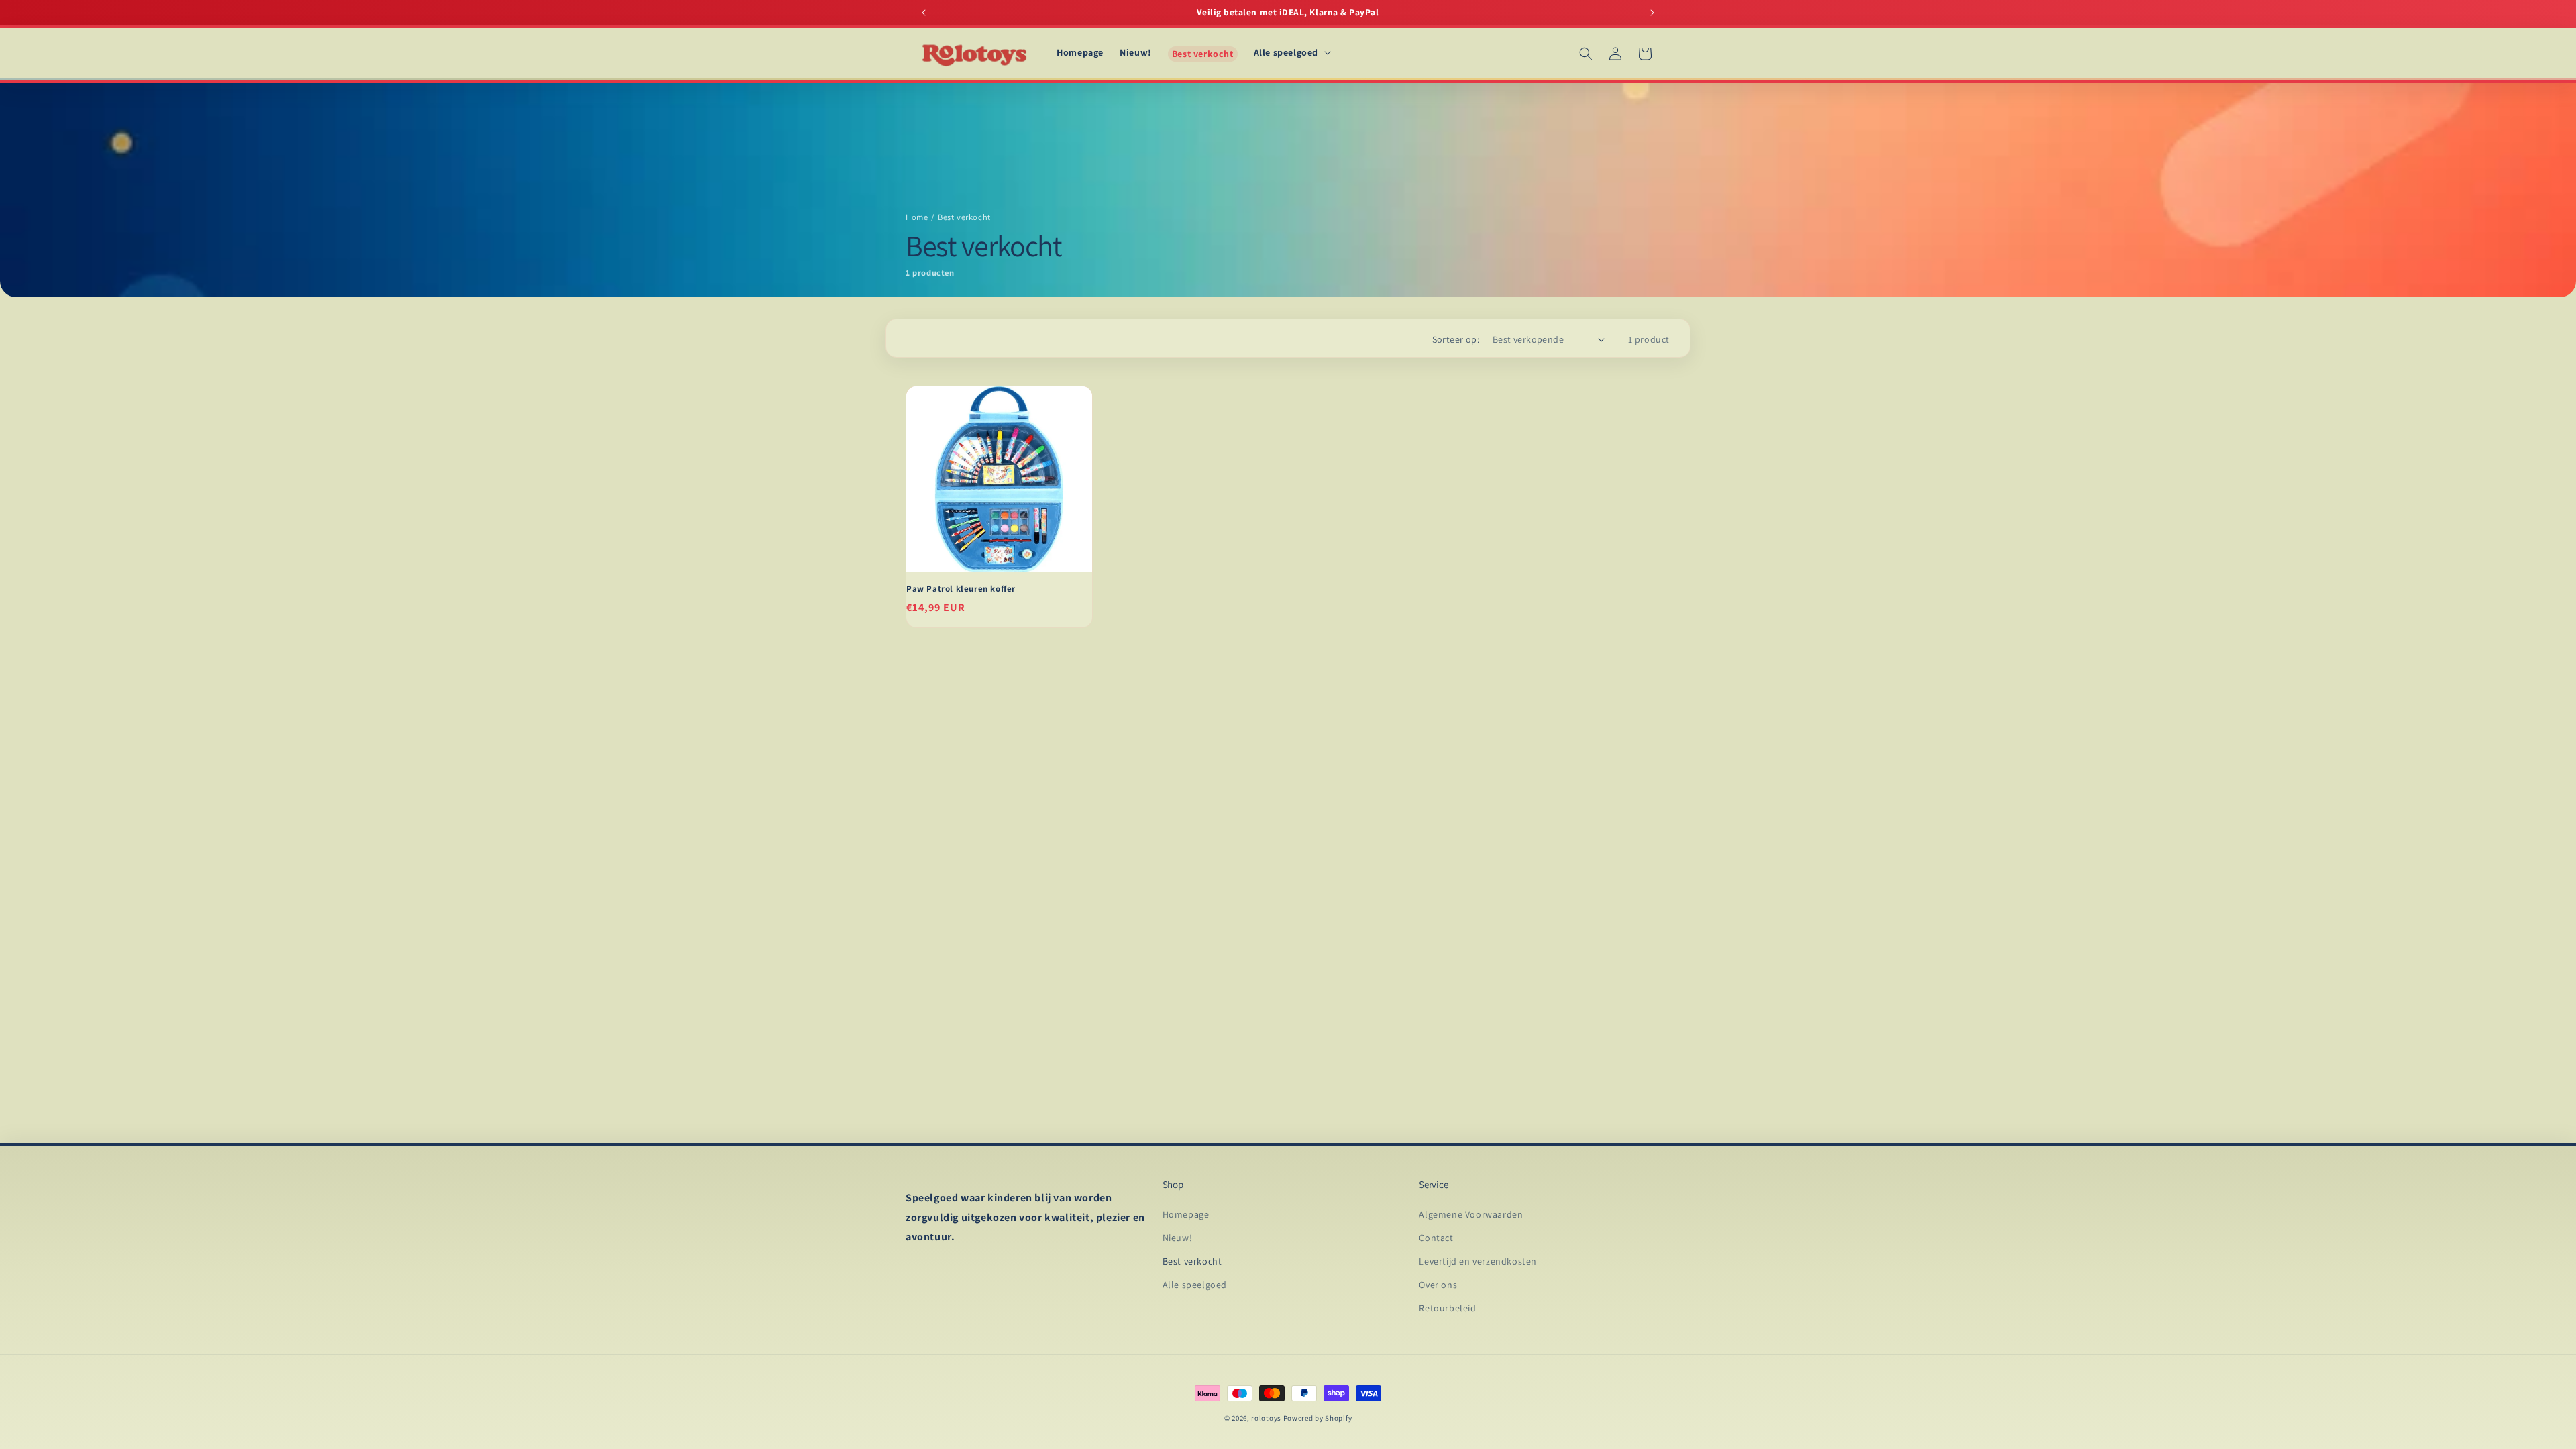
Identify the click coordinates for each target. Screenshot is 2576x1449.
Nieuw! (1178, 1238)
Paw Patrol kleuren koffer (961, 589)
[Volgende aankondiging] (1652, 13)
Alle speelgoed (1195, 1285)
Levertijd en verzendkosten (1478, 1261)
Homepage (1186, 1214)
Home (917, 217)
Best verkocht (1192, 1261)
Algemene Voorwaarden (1471, 1214)
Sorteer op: (1456, 339)
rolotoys (1266, 1418)
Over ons (1438, 1285)
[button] (1291, 52)
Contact (1436, 1238)
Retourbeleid (1447, 1308)
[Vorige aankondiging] (924, 13)
